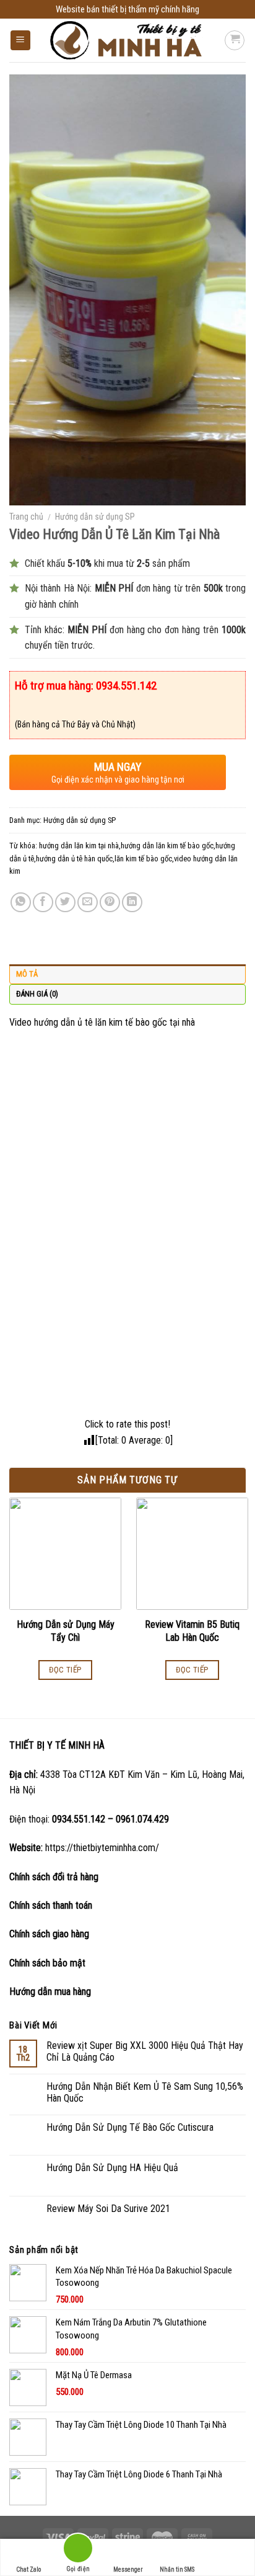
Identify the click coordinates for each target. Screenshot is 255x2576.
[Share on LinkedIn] (132, 903)
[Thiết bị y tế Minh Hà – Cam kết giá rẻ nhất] (128, 41)
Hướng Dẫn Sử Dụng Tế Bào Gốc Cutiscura (130, 2127)
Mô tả (27, 974)
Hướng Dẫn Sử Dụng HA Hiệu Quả (112, 2168)
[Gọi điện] (78, 2550)
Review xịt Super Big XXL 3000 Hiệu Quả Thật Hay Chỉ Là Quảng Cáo (145, 2051)
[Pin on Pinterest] (110, 903)
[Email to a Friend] (88, 903)
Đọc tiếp (65, 1670)
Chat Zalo (28, 2569)
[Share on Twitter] (65, 903)
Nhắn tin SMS (177, 2569)
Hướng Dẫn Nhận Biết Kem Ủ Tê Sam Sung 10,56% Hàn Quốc (145, 2092)
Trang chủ (26, 517)
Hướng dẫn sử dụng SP (95, 517)
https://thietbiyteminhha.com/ (102, 1848)
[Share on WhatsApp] (21, 903)
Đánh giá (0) (37, 994)
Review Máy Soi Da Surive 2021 (108, 2209)
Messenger (128, 2569)
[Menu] (21, 41)
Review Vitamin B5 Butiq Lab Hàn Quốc (192, 1631)
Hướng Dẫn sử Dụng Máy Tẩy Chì (66, 1631)
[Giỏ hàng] (235, 40)
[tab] (127, 974)
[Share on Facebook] (43, 903)
